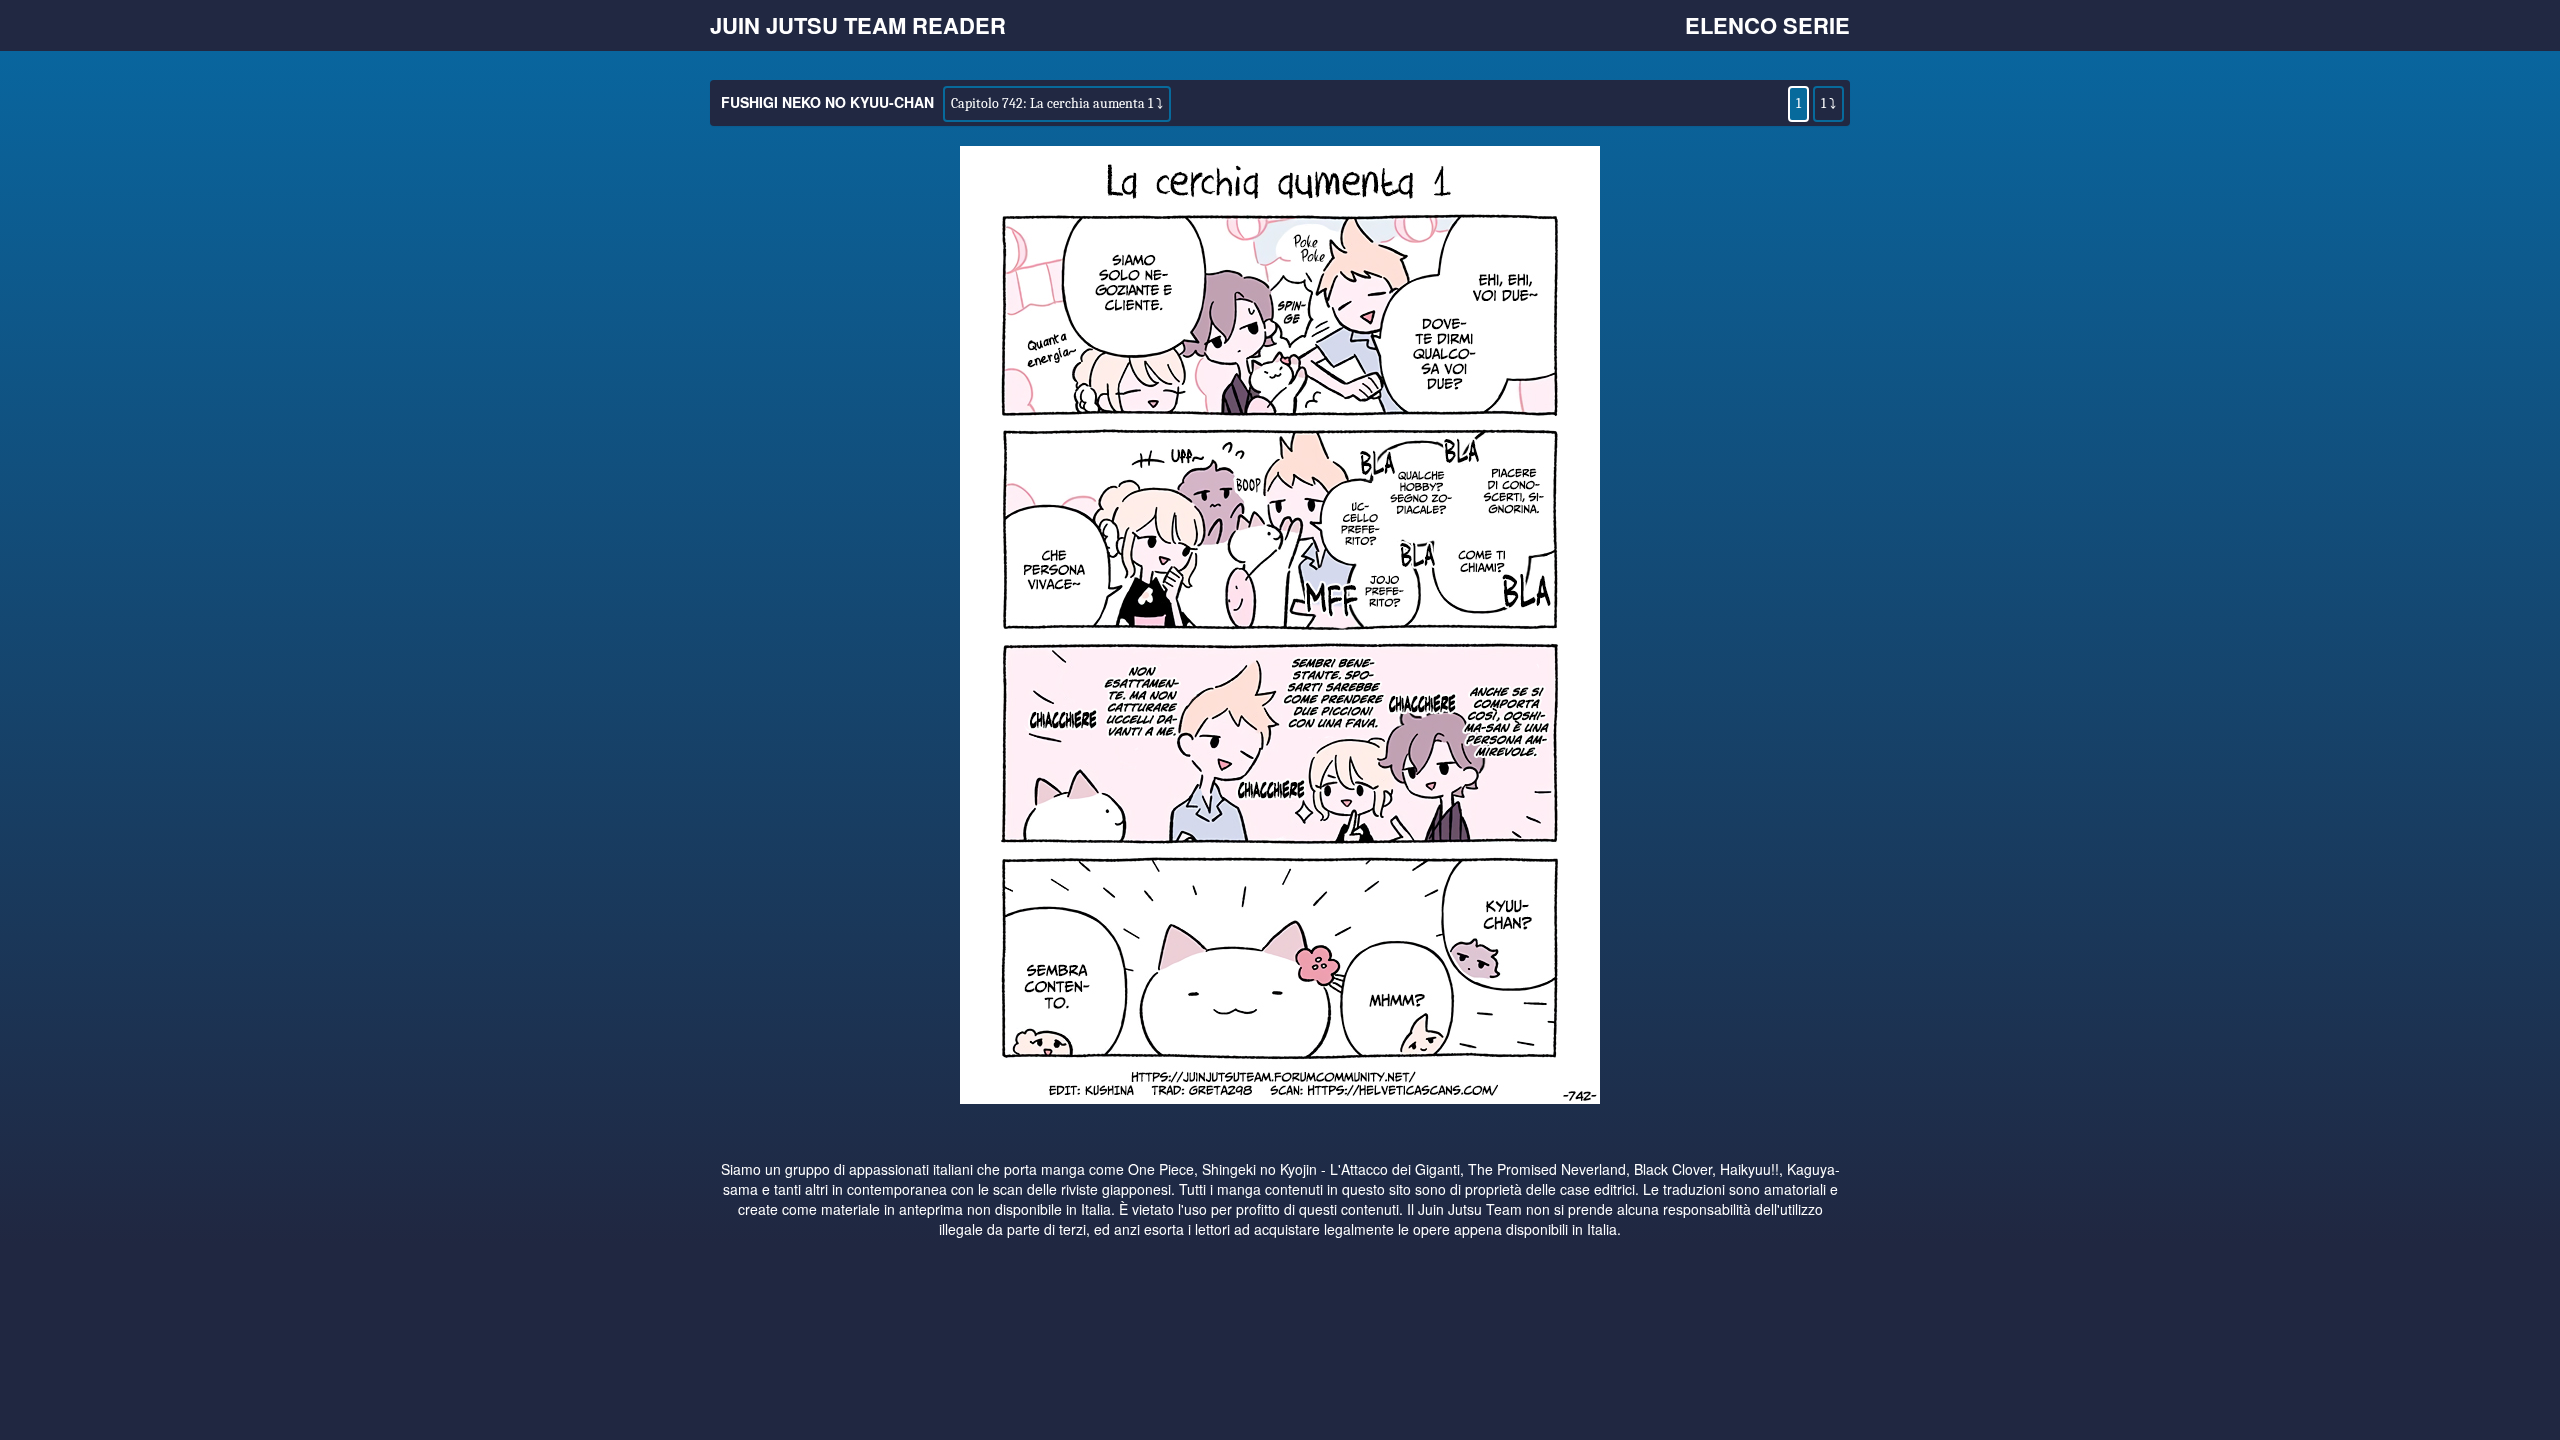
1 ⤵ (1828, 103)
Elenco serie (1767, 25)
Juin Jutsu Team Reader (858, 25)
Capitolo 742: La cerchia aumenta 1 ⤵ (1057, 103)
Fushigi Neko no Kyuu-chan (827, 102)
